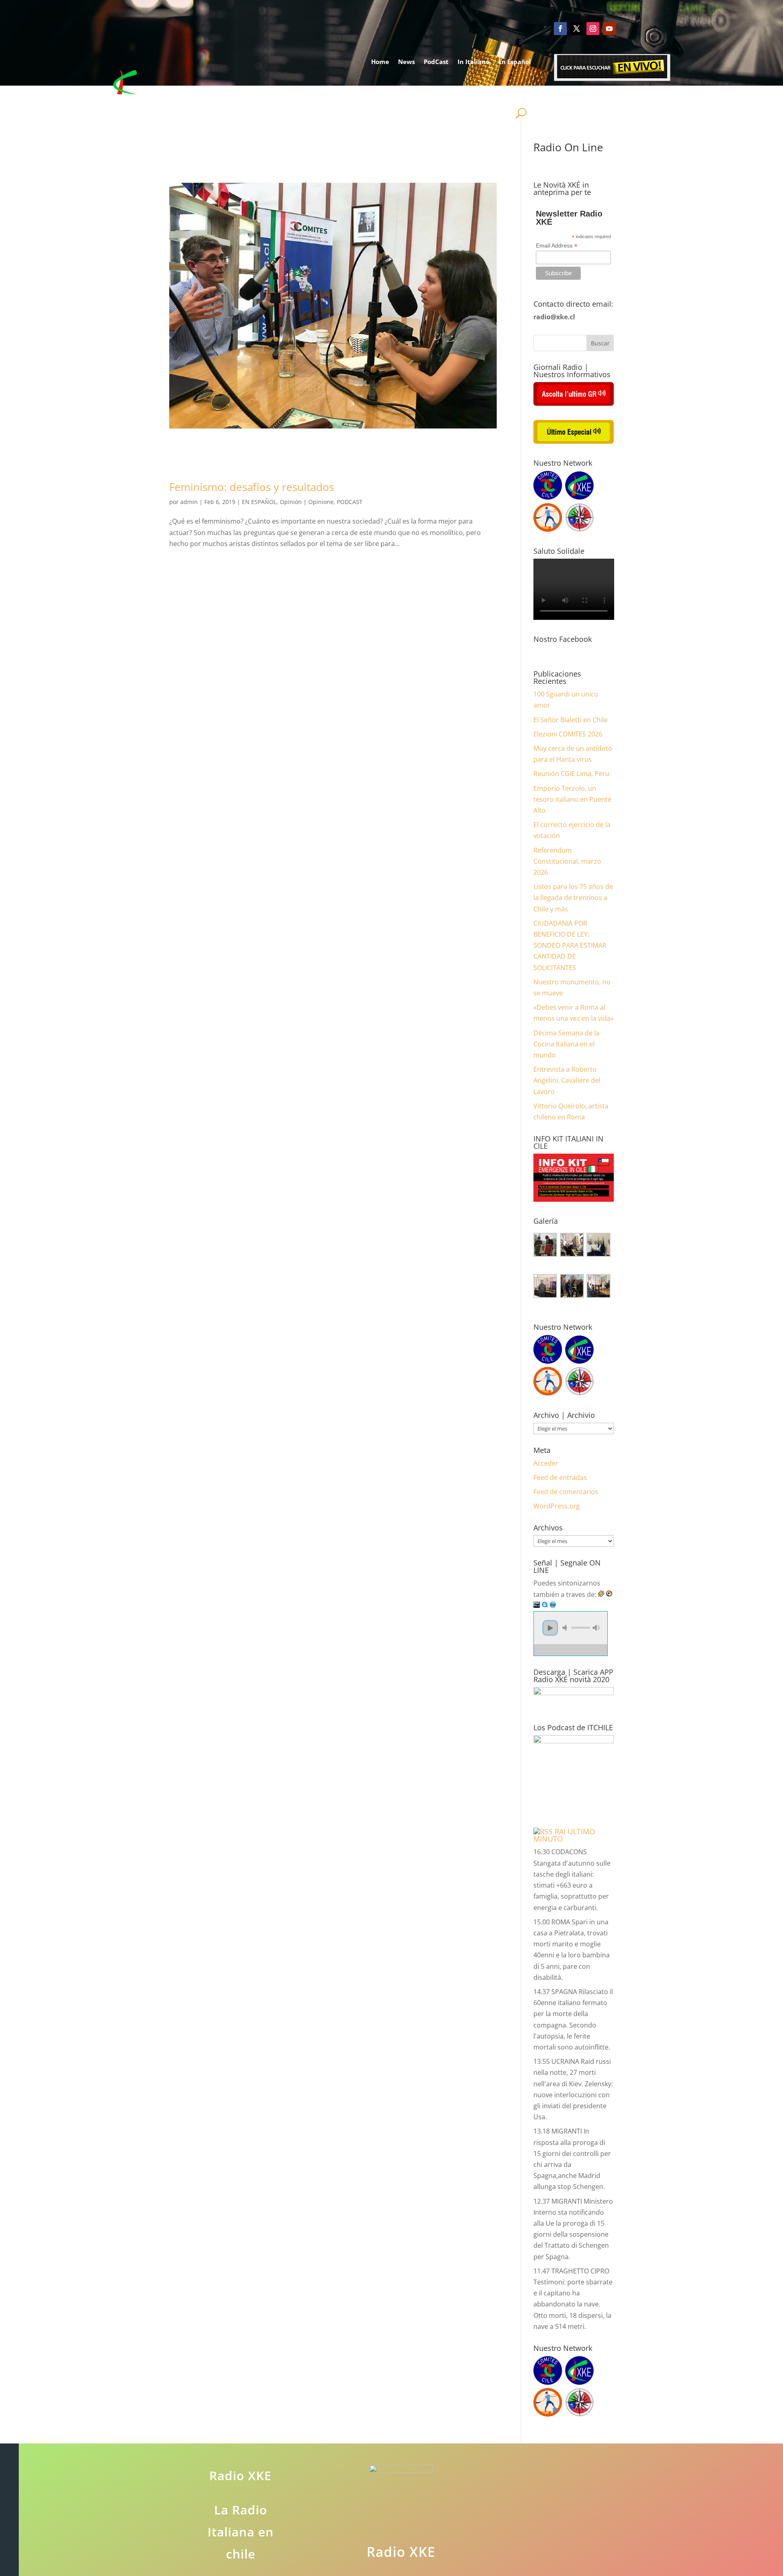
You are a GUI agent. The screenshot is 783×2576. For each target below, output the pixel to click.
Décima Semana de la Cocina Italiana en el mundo (566, 1044)
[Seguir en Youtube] (609, 29)
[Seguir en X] (577, 29)
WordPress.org (557, 1506)
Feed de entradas (560, 1477)
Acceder (546, 1463)
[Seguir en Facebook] (560, 29)
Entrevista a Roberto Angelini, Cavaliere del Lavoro (567, 1080)
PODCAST (350, 502)
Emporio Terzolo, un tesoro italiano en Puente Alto (572, 799)
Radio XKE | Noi (499, 93)
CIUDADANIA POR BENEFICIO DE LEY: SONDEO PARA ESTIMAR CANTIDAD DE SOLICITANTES (570, 945)
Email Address (557, 246)
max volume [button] (596, 1628)
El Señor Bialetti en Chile (571, 720)
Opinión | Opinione (307, 502)
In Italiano (473, 62)
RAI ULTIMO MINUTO (564, 1835)
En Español (515, 62)
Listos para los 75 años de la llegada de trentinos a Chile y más (573, 898)
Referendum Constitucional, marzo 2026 (567, 861)
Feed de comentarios (566, 1492)
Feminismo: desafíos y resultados (252, 487)
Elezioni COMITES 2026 (568, 734)
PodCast (436, 62)
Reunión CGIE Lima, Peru (571, 774)
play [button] (550, 1628)
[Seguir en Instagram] (593, 29)
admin (189, 502)
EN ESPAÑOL (259, 502)
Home (380, 62)
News (406, 62)
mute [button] (566, 1628)
